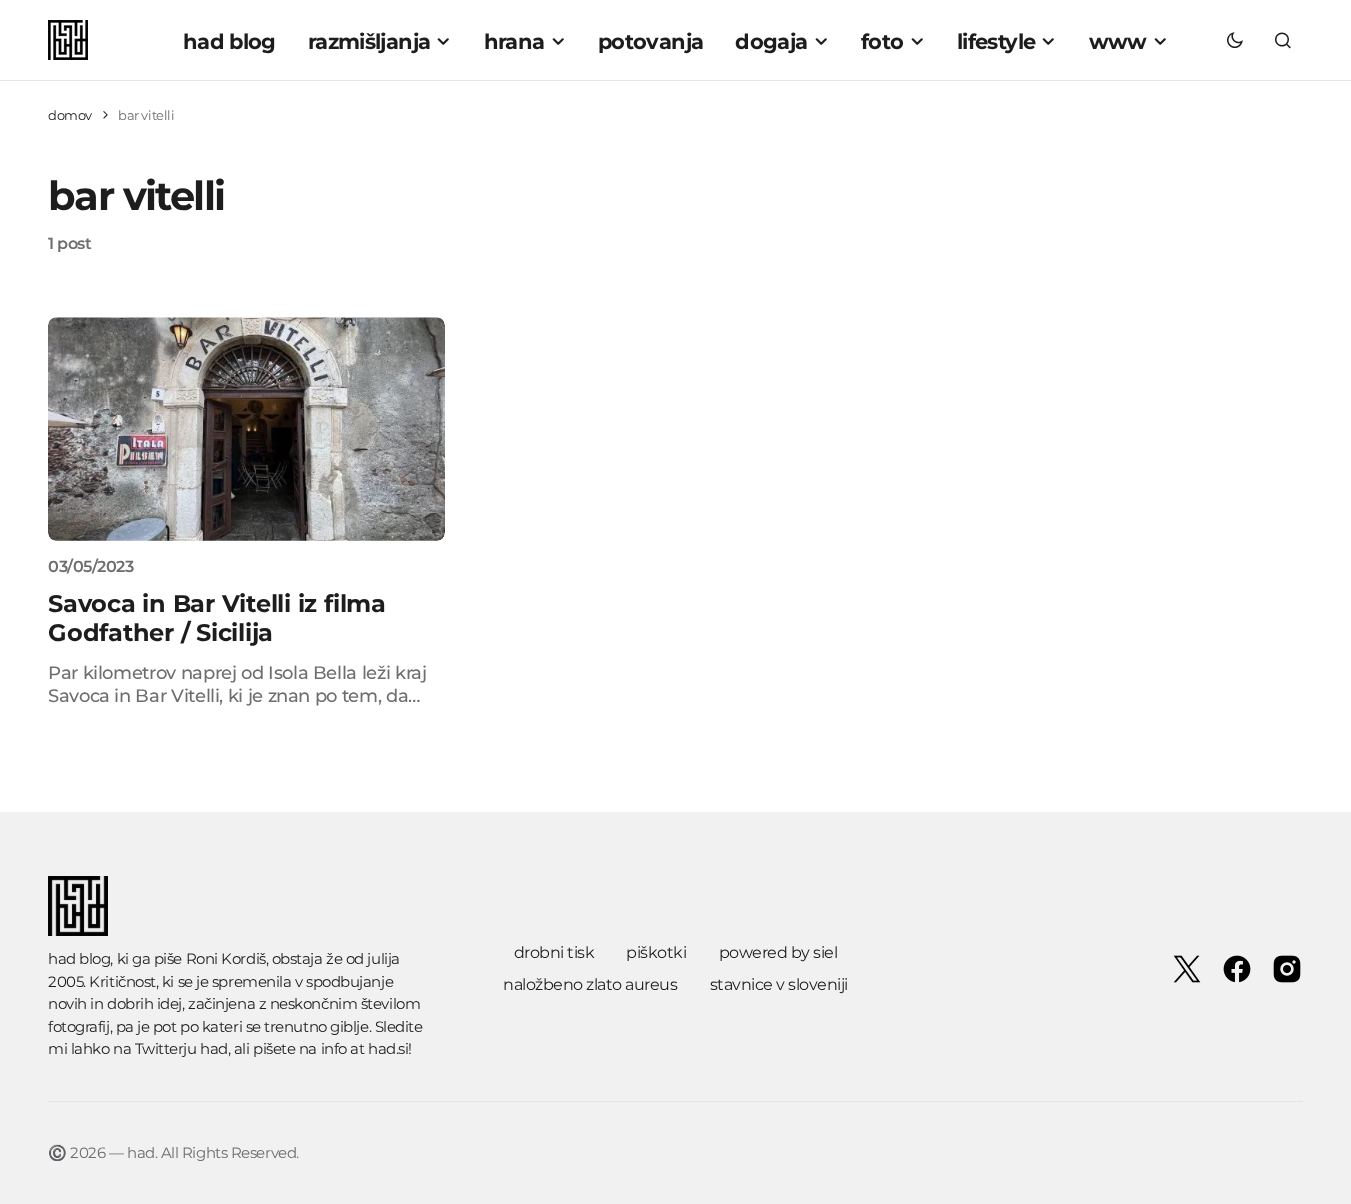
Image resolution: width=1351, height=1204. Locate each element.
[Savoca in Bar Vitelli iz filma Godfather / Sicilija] (246, 428)
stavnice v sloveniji (779, 984)
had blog (79, 958)
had (214, 1048)
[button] (1235, 40)
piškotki (656, 952)
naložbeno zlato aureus (590, 984)
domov (70, 115)
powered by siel (778, 952)
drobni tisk (554, 952)
